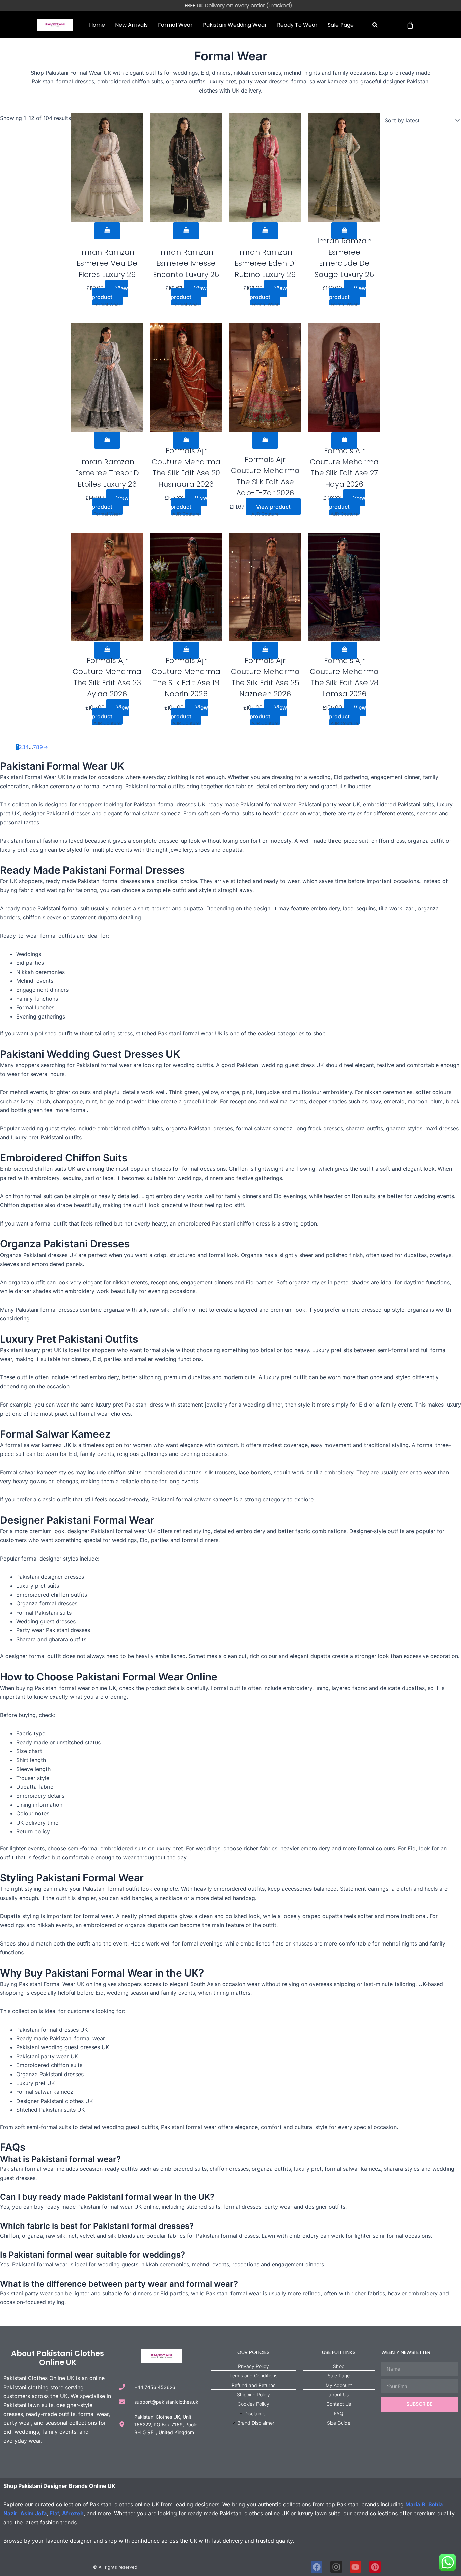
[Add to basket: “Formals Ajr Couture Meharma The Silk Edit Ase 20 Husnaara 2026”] (186, 440)
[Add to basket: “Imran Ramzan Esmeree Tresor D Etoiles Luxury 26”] (107, 440)
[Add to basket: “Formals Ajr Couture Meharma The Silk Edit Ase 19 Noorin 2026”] (186, 650)
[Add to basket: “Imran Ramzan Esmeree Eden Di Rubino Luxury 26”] (265, 231)
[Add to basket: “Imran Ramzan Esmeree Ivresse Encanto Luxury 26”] (186, 231)
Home (97, 25)
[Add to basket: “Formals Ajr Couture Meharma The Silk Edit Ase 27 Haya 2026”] (344, 440)
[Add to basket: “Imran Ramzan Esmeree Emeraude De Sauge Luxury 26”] (344, 231)
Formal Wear (175, 25)
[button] (375, 25)
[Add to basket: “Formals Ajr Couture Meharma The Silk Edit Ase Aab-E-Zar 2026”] (265, 440)
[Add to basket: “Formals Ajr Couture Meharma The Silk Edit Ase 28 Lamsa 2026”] (344, 650)
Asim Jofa (33, 2513)
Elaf (54, 2513)
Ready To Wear (297, 25)
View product (110, 292)
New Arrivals (131, 25)
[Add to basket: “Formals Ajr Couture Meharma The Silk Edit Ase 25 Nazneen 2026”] (265, 650)
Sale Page (341, 25)
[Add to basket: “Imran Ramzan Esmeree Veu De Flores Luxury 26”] (107, 231)
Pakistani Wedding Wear (235, 25)
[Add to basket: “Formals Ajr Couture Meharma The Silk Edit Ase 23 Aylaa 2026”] (107, 650)
